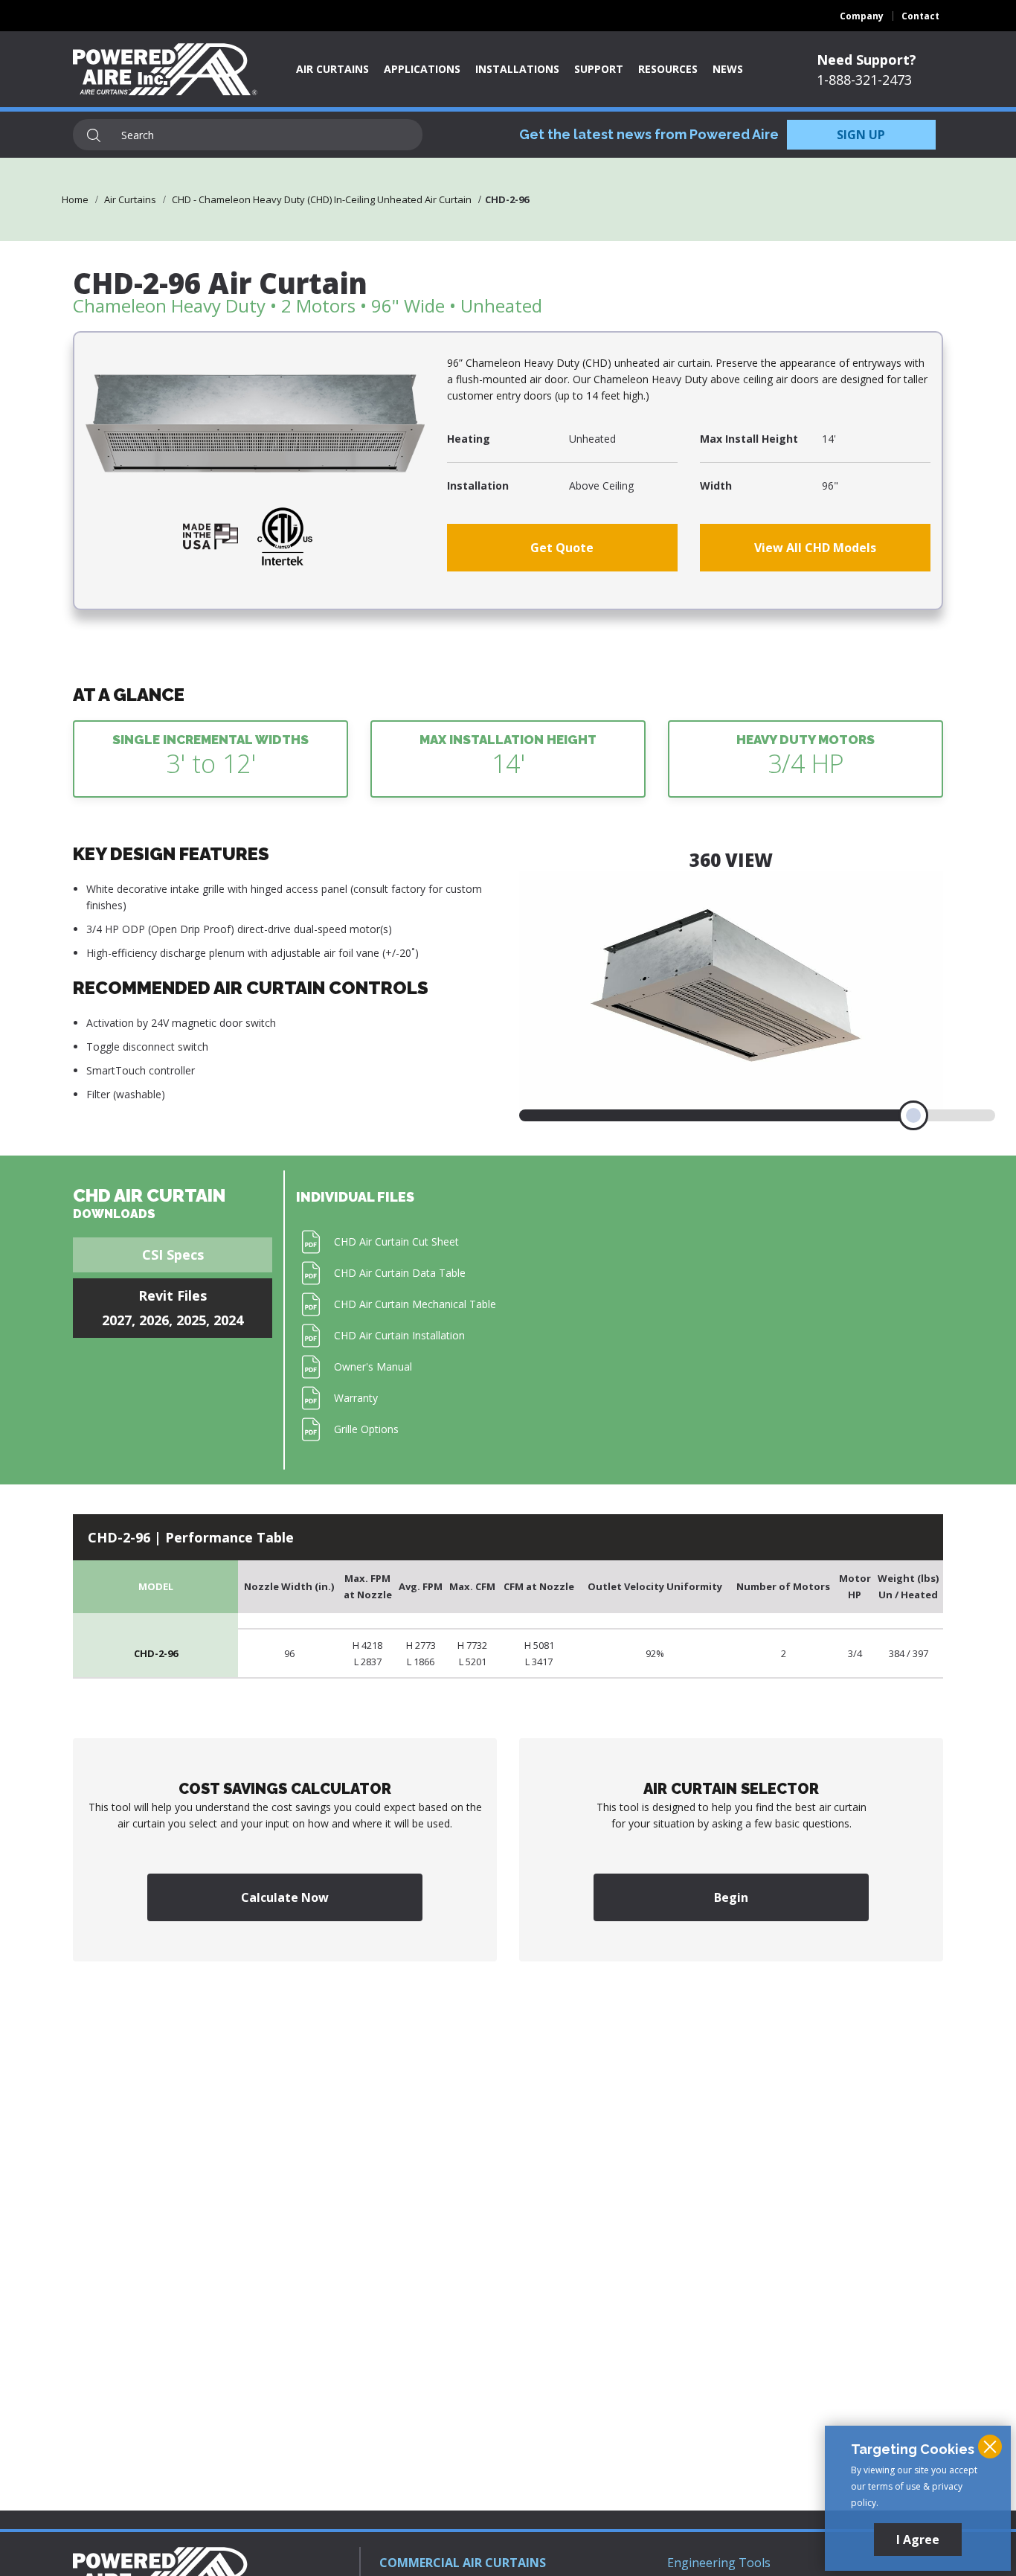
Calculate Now (285, 1897)
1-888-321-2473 (864, 80)
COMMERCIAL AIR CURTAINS (463, 2563)
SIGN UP (861, 135)
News (728, 69)
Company (862, 16)
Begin (731, 1897)
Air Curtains (332, 69)
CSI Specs (173, 1255)
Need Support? (867, 60)
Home (75, 199)
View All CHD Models (815, 548)
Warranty (356, 1398)
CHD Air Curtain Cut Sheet (396, 1241)
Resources (668, 69)
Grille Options (366, 1429)
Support (599, 69)
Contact (920, 16)
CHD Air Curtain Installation (399, 1335)
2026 (154, 1320)
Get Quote (562, 548)
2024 (228, 1320)
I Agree (918, 2540)
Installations (517, 69)
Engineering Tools (719, 2563)
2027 (117, 1320)
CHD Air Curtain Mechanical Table (415, 1304)
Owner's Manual (373, 1367)
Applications (422, 69)
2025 (191, 1320)
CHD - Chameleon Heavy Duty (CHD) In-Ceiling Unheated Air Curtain (322, 199)
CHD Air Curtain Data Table (400, 1273)
